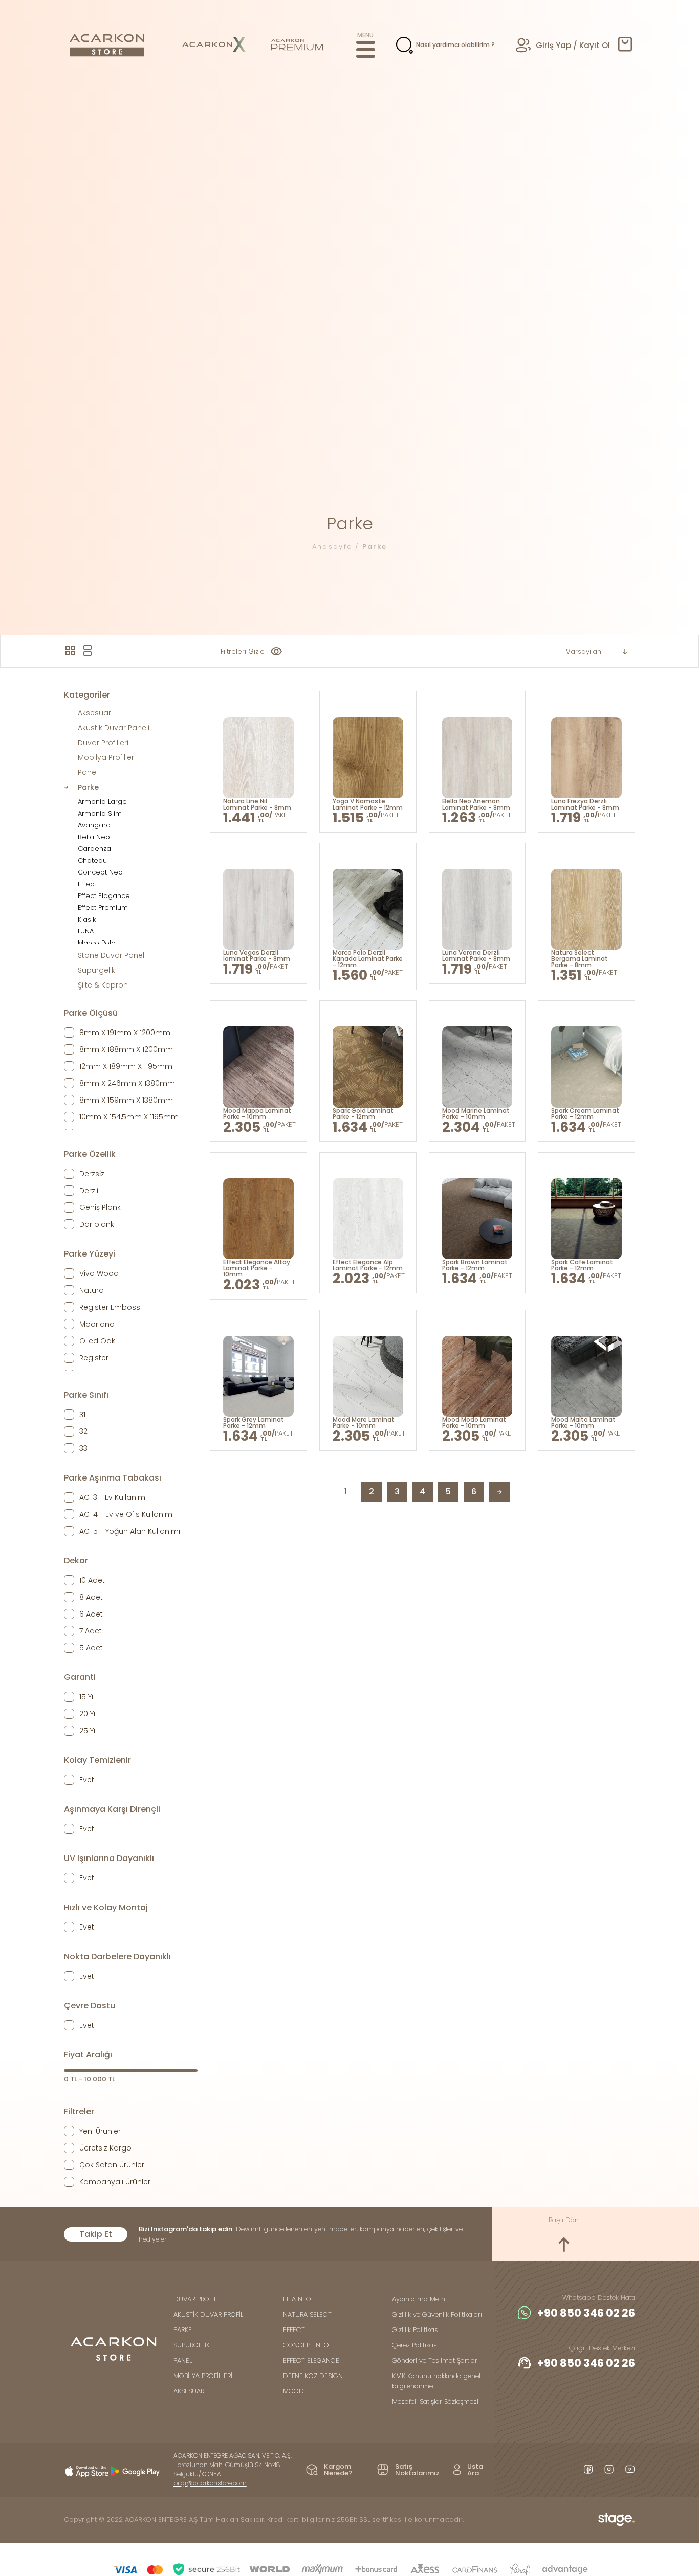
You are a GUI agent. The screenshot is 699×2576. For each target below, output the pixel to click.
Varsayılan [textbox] (584, 651)
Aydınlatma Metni (419, 2299)
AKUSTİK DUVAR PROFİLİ (209, 2314)
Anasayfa (333, 546)
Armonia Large (102, 802)
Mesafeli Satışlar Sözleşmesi (435, 2401)
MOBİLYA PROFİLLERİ (203, 2376)
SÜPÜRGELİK (192, 2345)
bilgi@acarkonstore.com (210, 2483)
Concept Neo (100, 872)
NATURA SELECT (307, 2314)
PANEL (183, 2360)
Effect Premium (103, 908)
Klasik (87, 919)
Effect (87, 884)
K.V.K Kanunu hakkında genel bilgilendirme (436, 2381)
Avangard (94, 825)
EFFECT (294, 2330)
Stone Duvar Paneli (112, 955)
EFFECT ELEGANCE (311, 2360)
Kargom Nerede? (338, 2470)
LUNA (86, 931)
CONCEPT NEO (306, 2345)
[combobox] (583, 652)
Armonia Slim (100, 813)
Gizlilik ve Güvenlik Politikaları (437, 2314)
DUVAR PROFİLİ (196, 2299)
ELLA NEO (297, 2299)
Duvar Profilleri (103, 743)
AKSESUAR (189, 2391)
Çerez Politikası (415, 2345)
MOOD (293, 2391)
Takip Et (96, 2234)
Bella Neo (94, 837)
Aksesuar (94, 713)
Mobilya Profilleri (107, 757)
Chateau (92, 860)
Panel (88, 772)
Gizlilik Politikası (416, 2330)
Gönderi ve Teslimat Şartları (435, 2360)
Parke (375, 546)
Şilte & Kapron (103, 985)
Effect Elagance (104, 896)
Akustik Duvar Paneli (114, 728)
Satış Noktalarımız (417, 2470)
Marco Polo (97, 943)
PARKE (183, 2330)
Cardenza (94, 849)
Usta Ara (475, 2470)
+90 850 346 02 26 (586, 2313)
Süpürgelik (96, 970)
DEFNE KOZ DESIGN (313, 2376)
